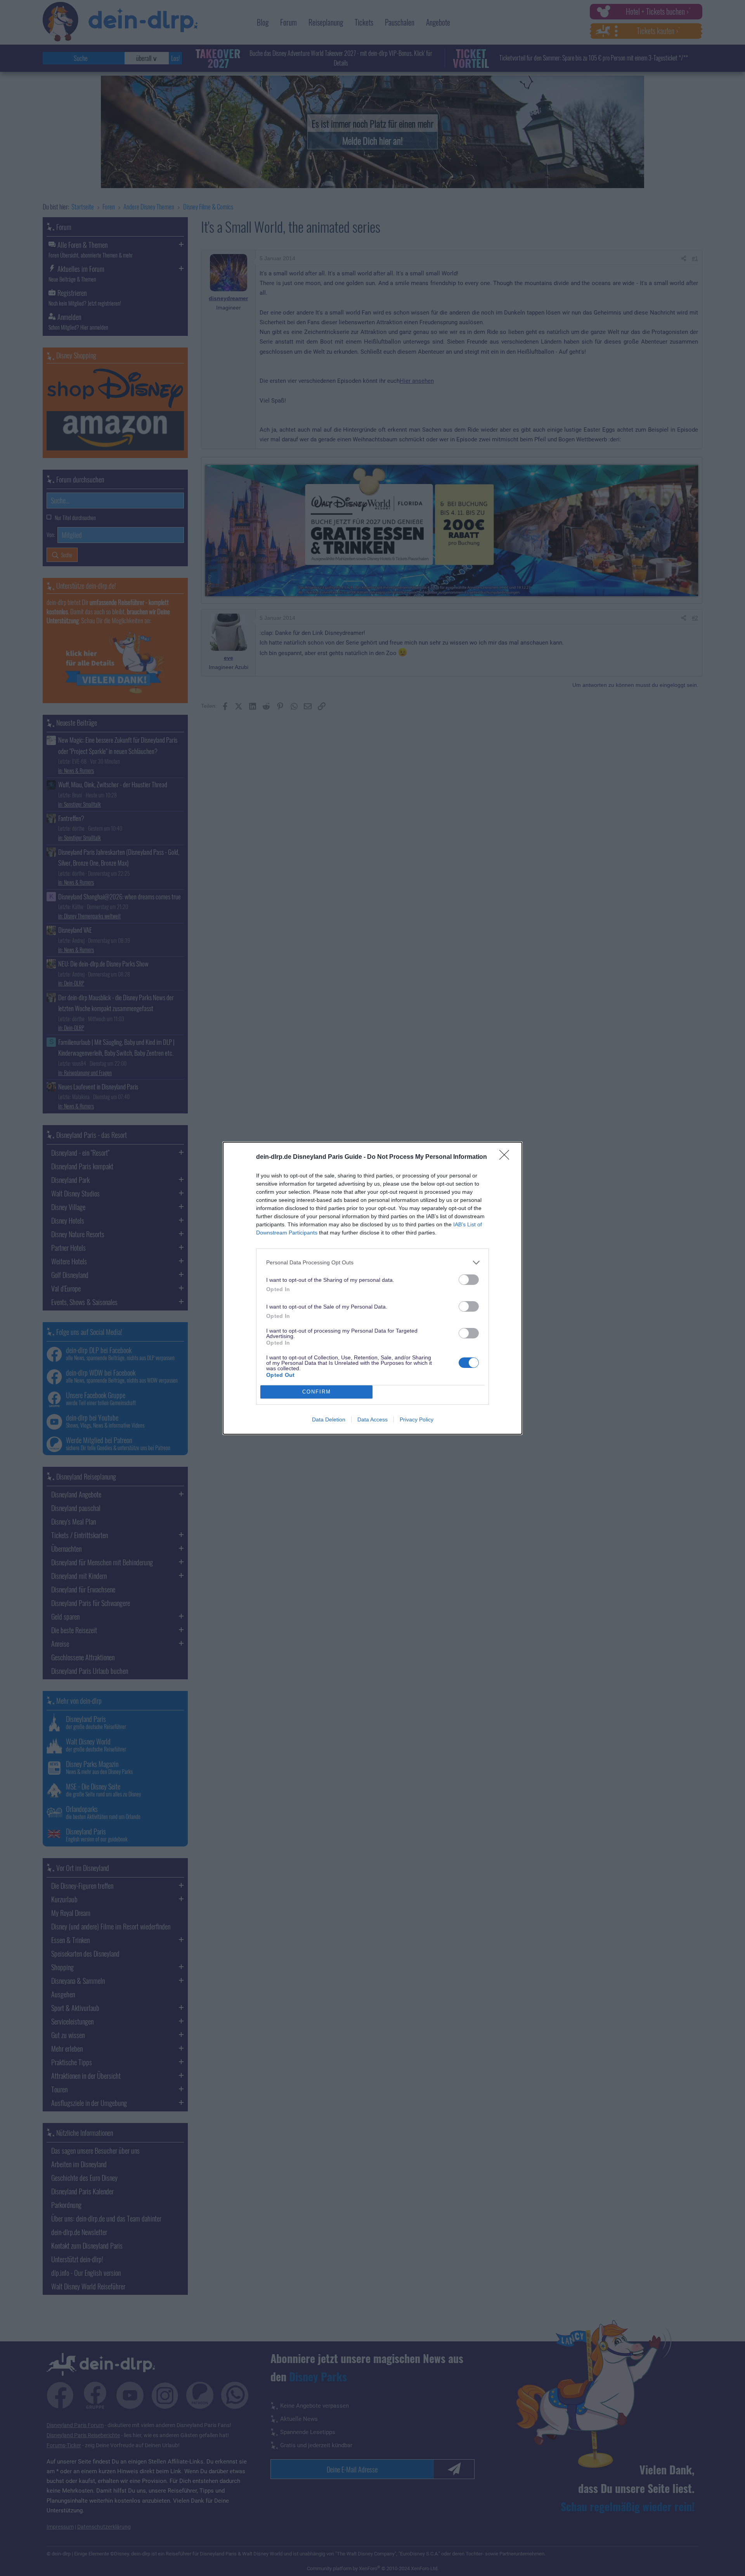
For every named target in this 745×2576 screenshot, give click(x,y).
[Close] (507, 1157)
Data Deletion (329, 1419)
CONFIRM (317, 1392)
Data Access (372, 1419)
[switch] (469, 1280)
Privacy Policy (417, 1419)
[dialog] (372, 1288)
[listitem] (372, 1263)
